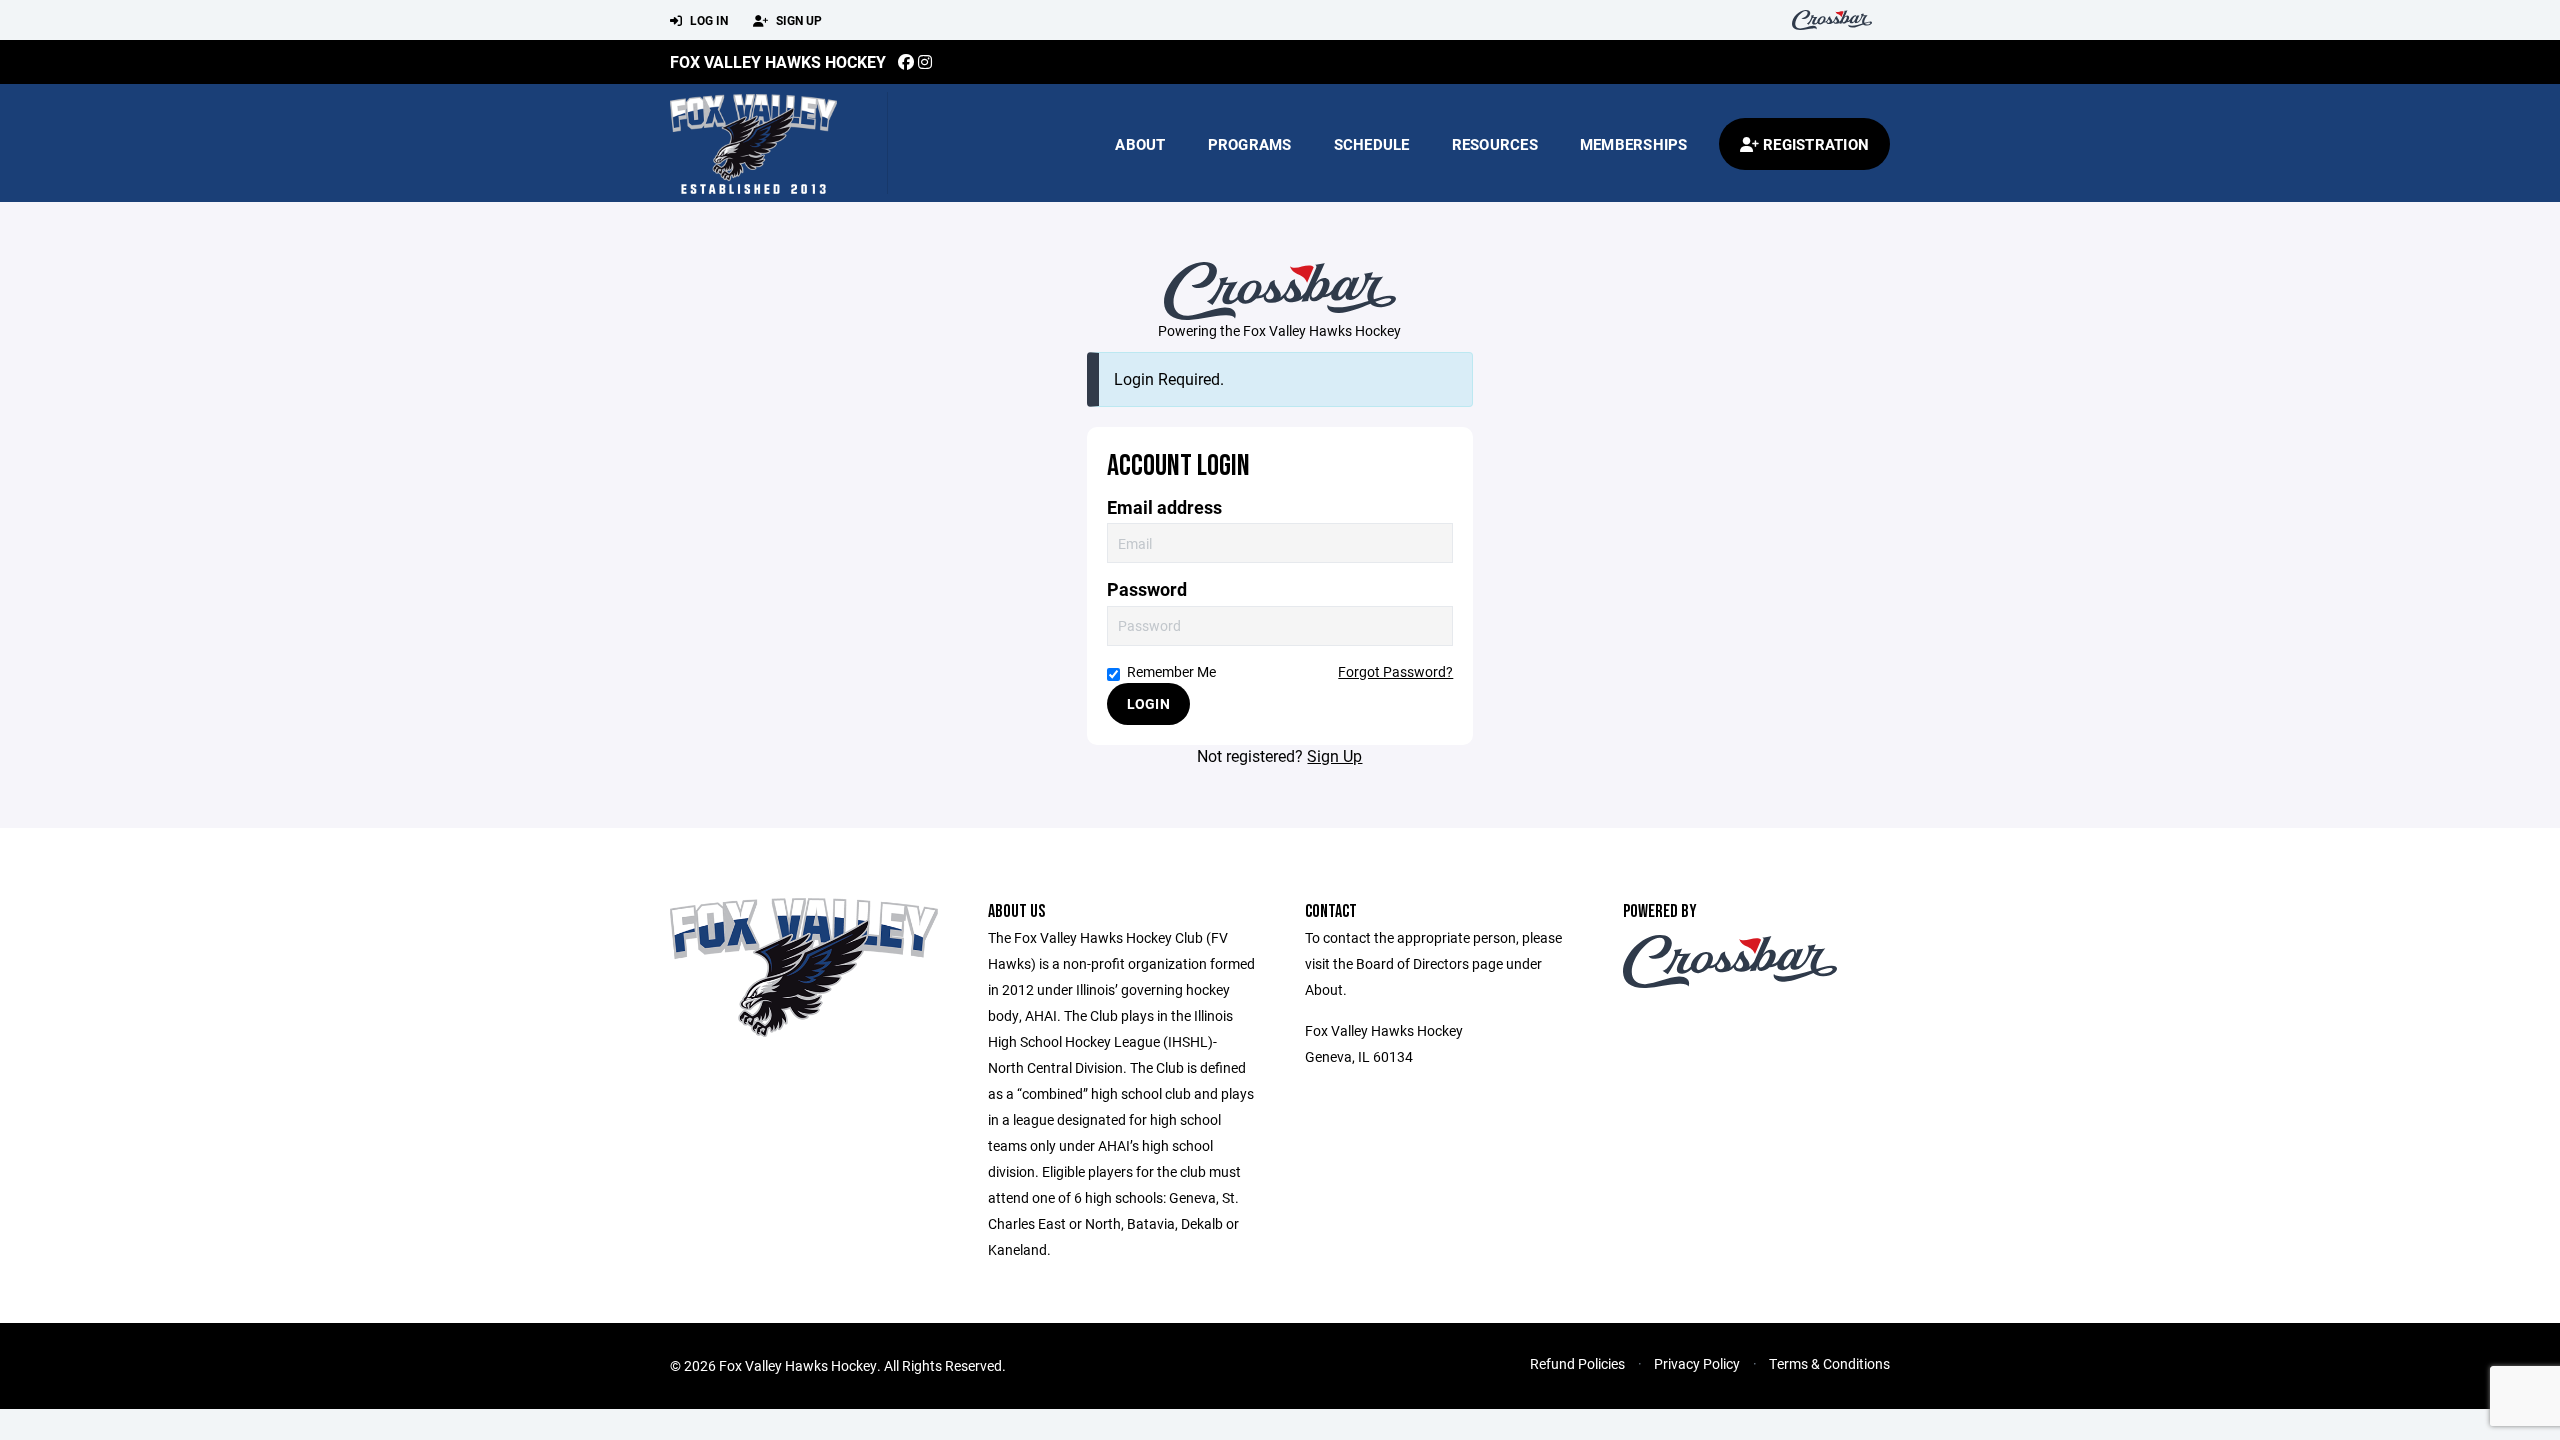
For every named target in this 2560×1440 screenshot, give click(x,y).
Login (1148, 703)
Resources (1495, 144)
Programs (1250, 144)
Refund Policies (1577, 1363)
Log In (707, 20)
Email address (1164, 507)
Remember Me (1171, 671)
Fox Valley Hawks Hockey (778, 61)
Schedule (1372, 144)
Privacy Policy (1697, 1363)
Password (1147, 589)
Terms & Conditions (1829, 1363)
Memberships (1634, 144)
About (1140, 144)
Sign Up (797, 20)
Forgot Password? (1395, 671)
